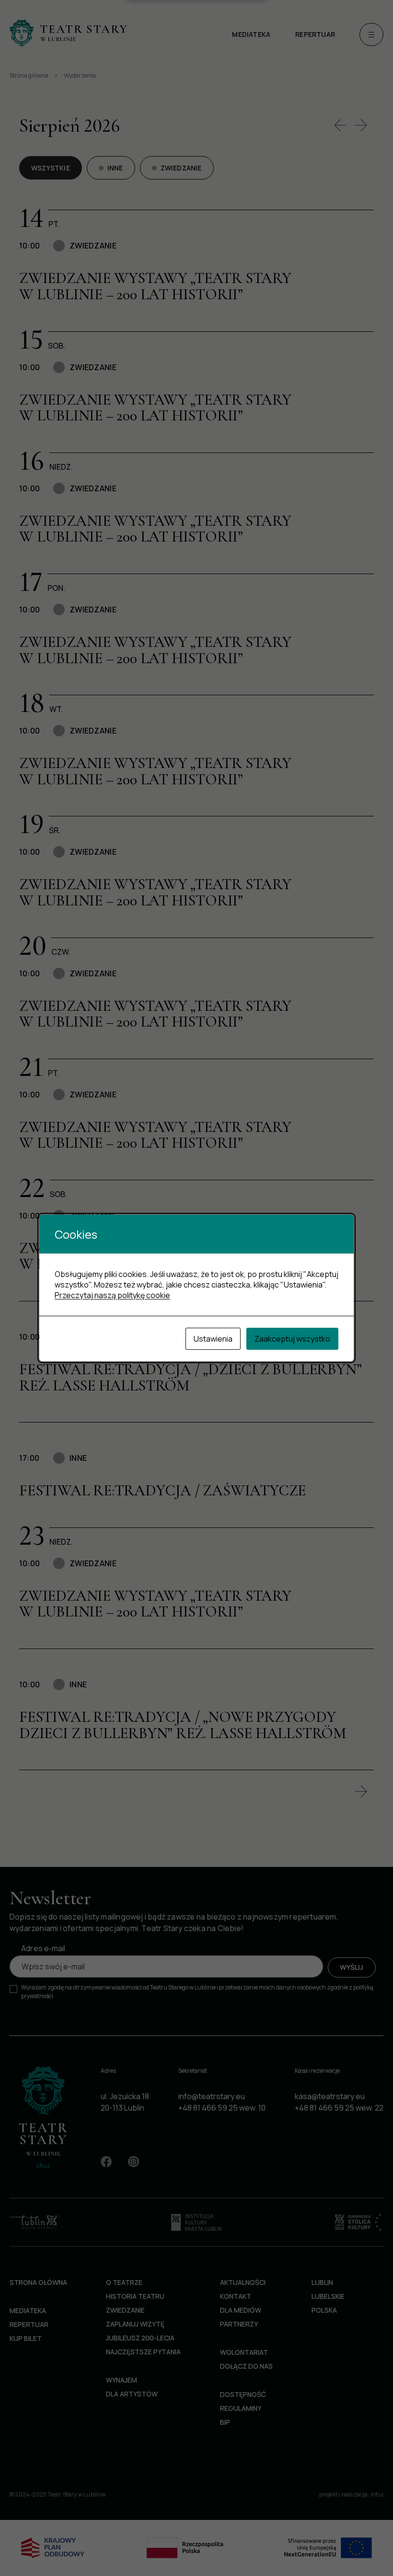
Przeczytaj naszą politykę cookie (112, 1295)
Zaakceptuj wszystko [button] (292, 1339)
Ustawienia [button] (213, 1339)
